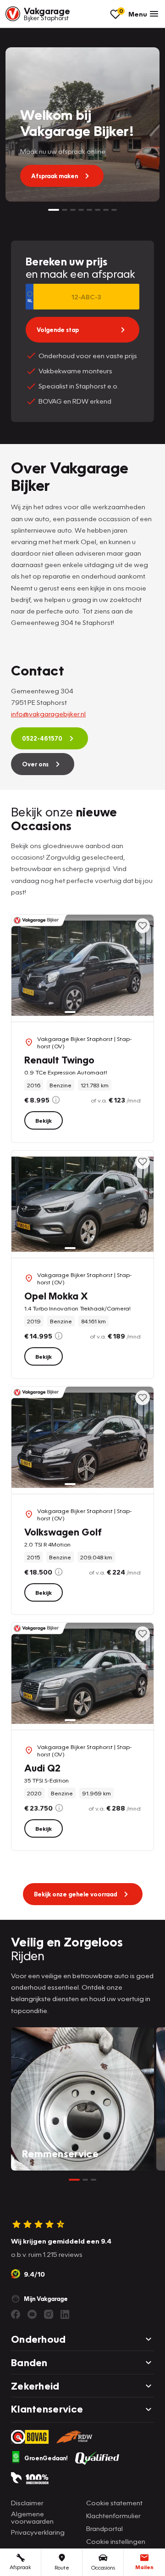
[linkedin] (65, 2314)
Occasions (103, 2568)
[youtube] (32, 2314)
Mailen (144, 2567)
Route (62, 2568)
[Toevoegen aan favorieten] (143, 926)
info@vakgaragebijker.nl (48, 714)
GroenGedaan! (46, 2458)
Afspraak (20, 2567)
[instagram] (49, 2314)
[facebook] (16, 2314)
